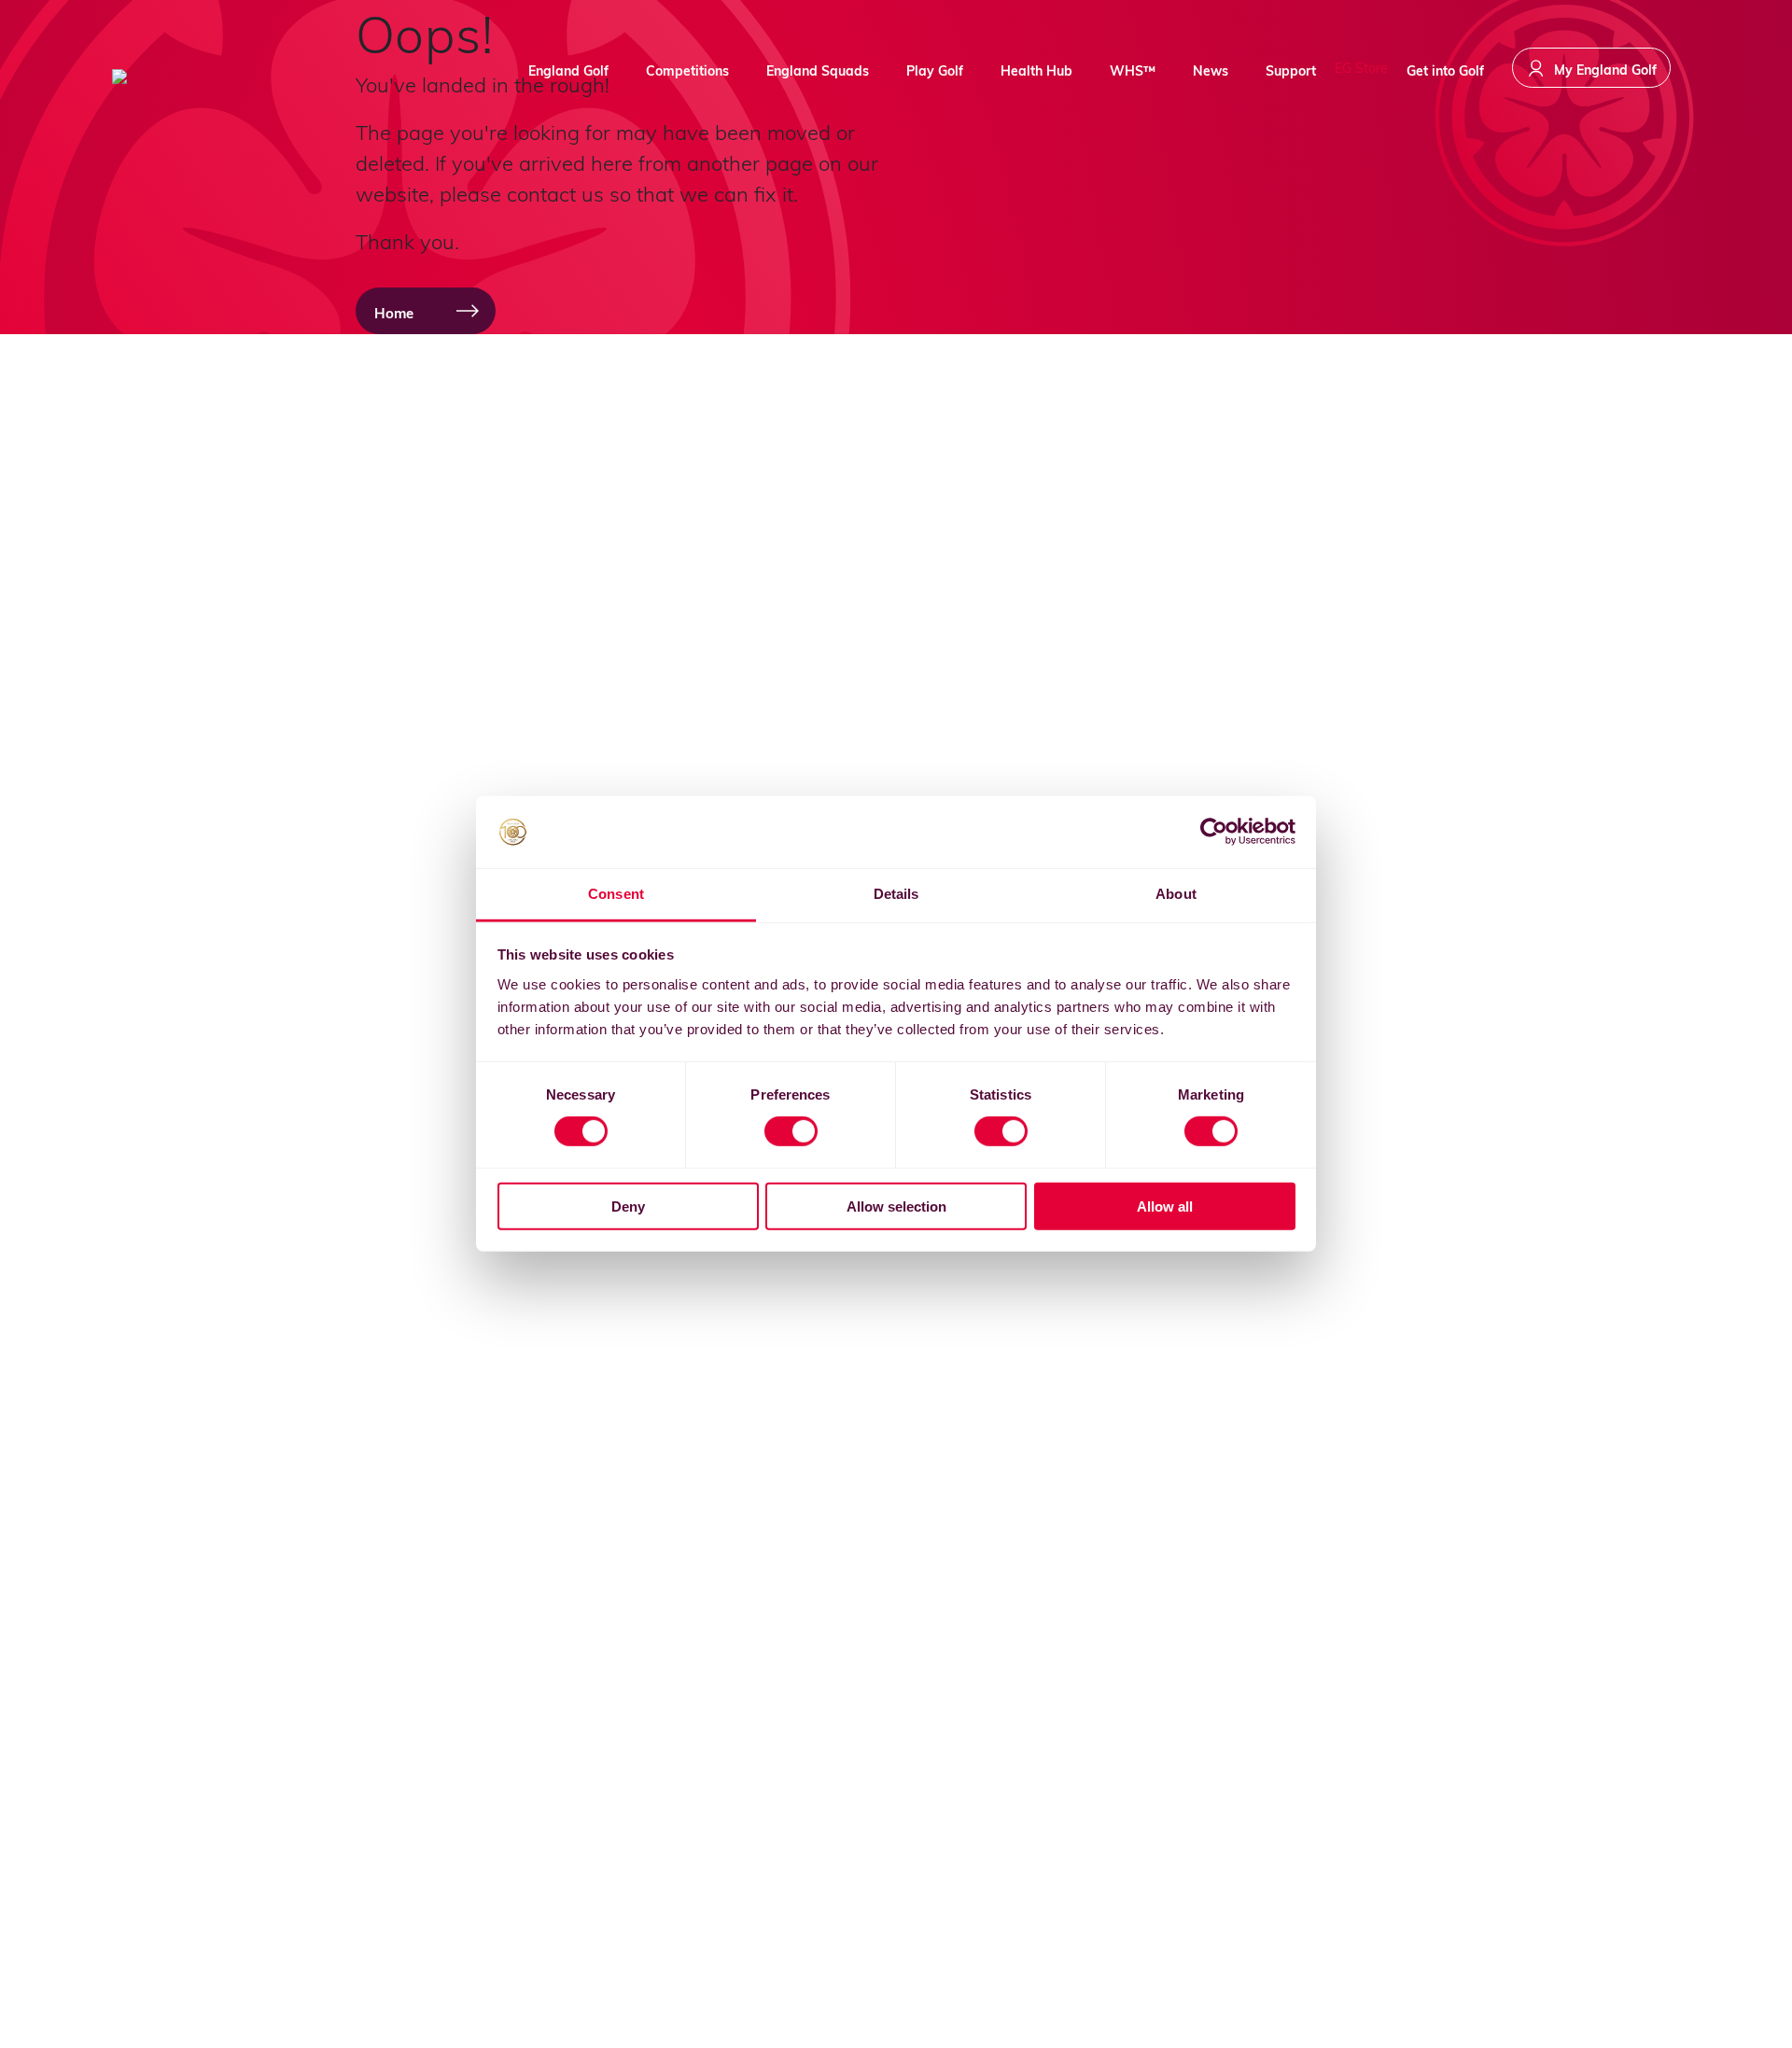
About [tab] (1176, 894)
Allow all (1165, 1206)
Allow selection (896, 1206)
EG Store (1361, 68)
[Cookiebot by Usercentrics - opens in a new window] (1214, 832)
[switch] (791, 1131)
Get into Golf (1445, 70)
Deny (628, 1206)
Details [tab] (896, 894)
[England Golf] (182, 77)
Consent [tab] (616, 894)
